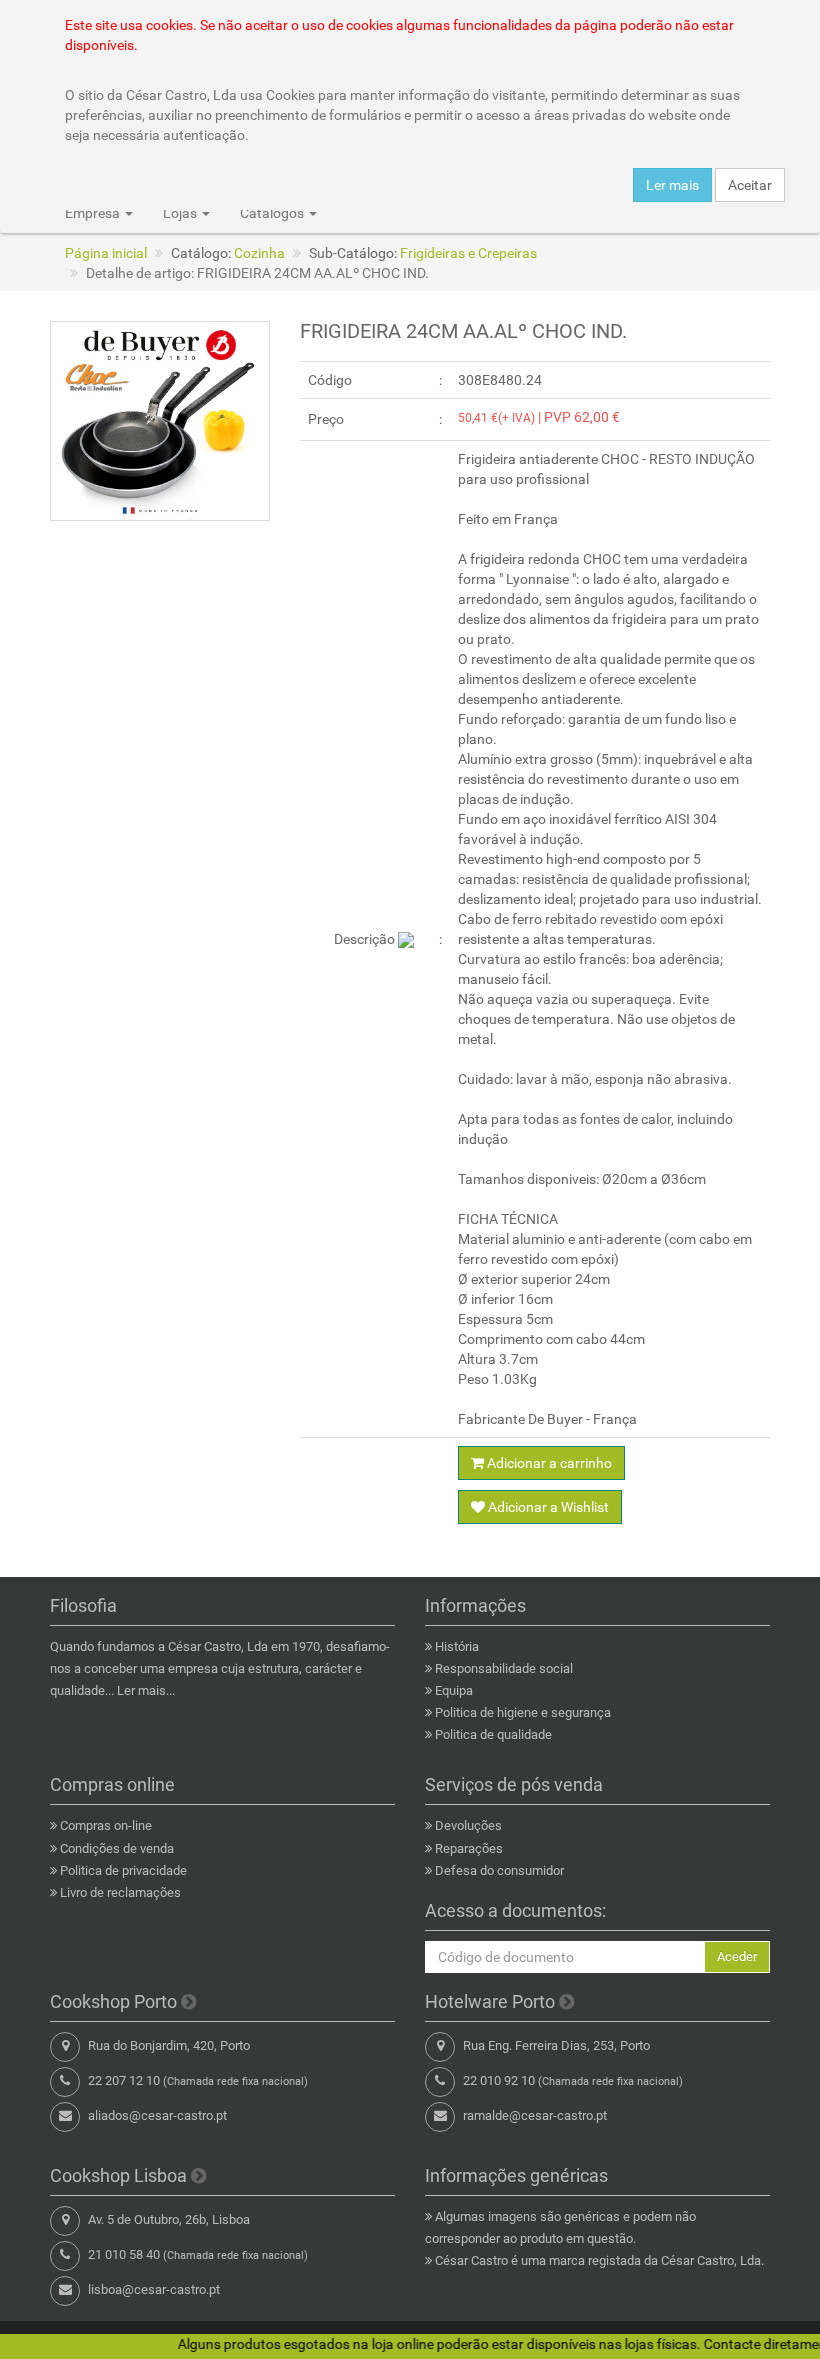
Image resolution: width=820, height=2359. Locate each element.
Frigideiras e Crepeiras (468, 253)
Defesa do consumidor (499, 1870)
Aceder (737, 1956)
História (457, 1646)
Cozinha (259, 253)
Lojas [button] (181, 213)
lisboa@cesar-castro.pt (154, 2289)
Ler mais (672, 185)
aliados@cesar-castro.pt (157, 2115)
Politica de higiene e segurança (523, 1712)
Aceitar (750, 185)
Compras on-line (106, 1825)
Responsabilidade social (504, 1668)
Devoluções (468, 1825)
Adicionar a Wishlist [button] (547, 1507)
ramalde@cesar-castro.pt (535, 2115)
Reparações (469, 1848)
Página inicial (106, 253)
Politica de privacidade (123, 1870)
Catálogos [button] (273, 213)
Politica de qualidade (493, 1734)
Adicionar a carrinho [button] (548, 1463)
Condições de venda (117, 1848)
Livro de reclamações (120, 1892)
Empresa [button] (94, 213)
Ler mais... (146, 1690)
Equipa (454, 1690)
